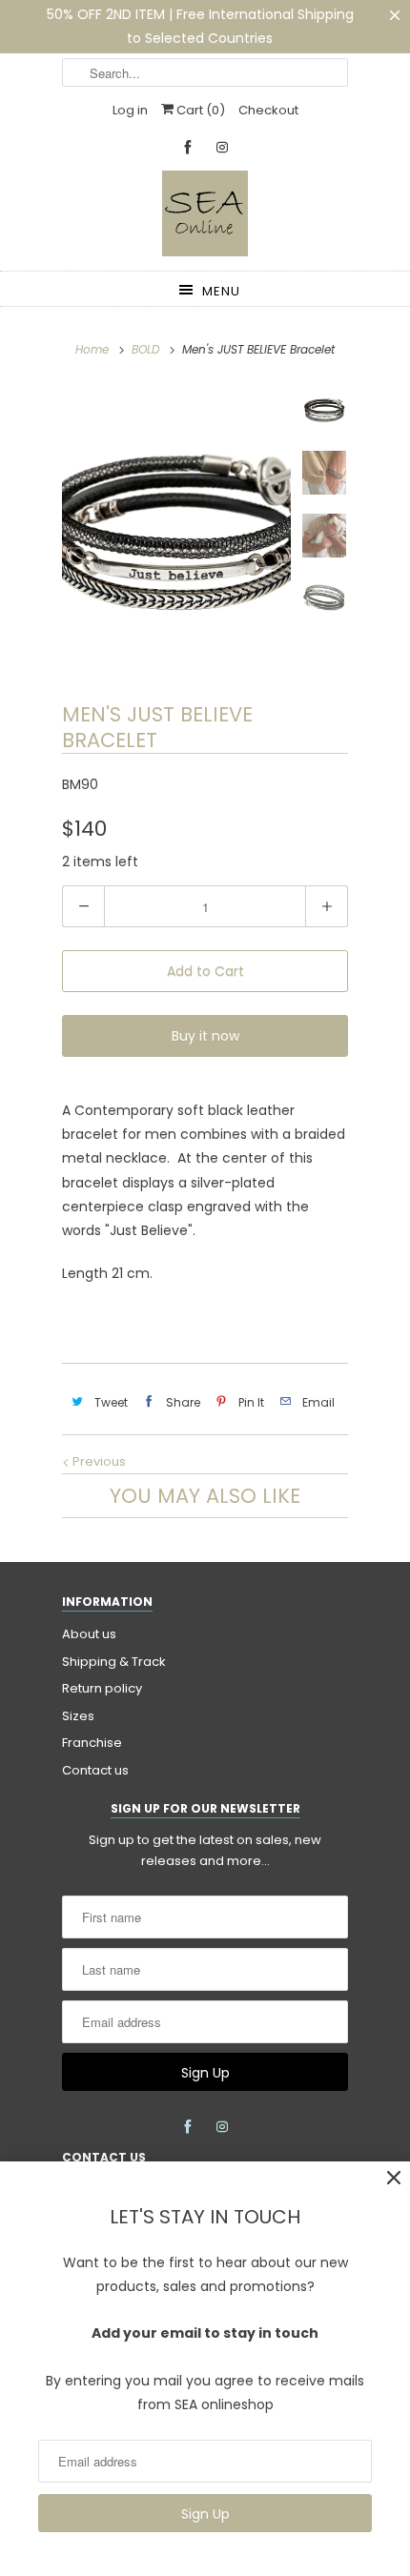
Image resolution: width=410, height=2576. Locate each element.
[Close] (394, 2178)
